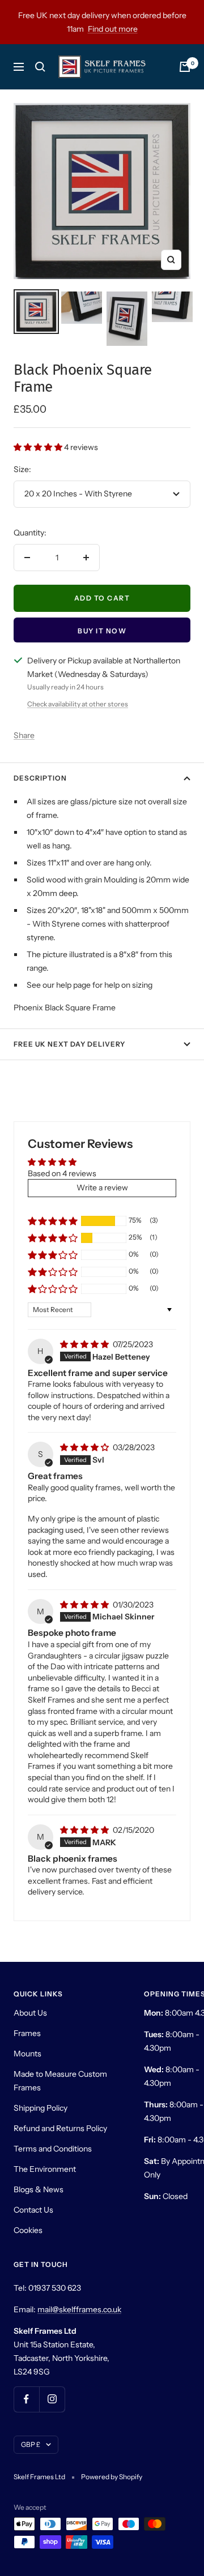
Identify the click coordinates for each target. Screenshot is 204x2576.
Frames (27, 2033)
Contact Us (33, 2210)
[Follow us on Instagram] (52, 2399)
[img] (85, 1344)
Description (40, 778)
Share (24, 735)
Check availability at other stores (78, 704)
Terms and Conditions (53, 2149)
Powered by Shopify (112, 2477)
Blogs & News (39, 2189)
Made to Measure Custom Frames (60, 2081)
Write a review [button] (102, 1188)
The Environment (45, 2169)
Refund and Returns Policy (60, 2128)
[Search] (40, 67)
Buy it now (102, 631)
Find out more (113, 29)
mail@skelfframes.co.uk (79, 2309)
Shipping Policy (41, 2108)
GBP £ (31, 2444)
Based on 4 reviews (62, 1173)
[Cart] (185, 67)
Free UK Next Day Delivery (69, 1044)
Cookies (28, 2230)
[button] (39, 447)
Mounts (27, 2054)
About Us (30, 2013)
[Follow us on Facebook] (26, 2399)
